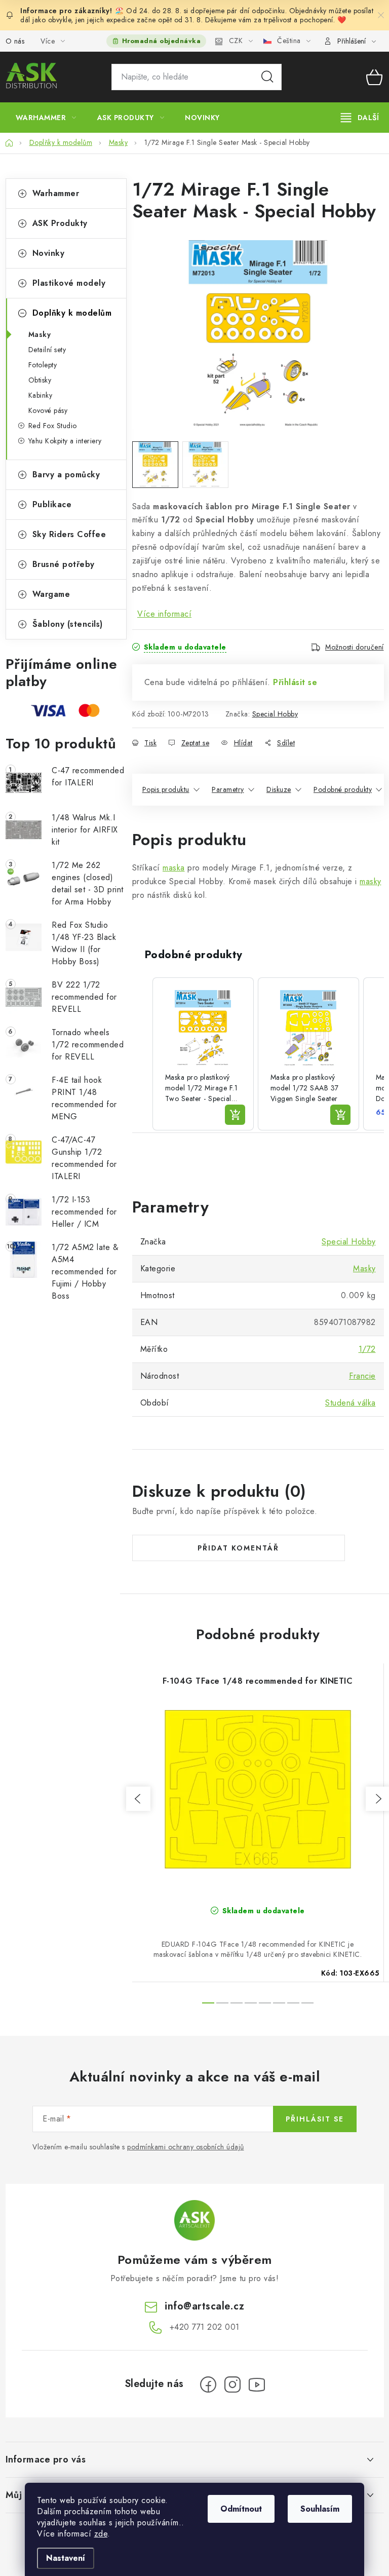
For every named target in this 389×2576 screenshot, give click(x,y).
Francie (362, 1376)
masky (371, 881)
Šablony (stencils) (68, 624)
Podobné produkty (343, 789)
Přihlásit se (295, 682)
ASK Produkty (60, 223)
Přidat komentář (238, 1548)
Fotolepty (43, 365)
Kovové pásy (48, 410)
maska (174, 868)
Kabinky (41, 395)
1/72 (367, 1349)
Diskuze (279, 789)
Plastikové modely (69, 283)
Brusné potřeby (64, 564)
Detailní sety (47, 350)
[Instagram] (232, 2384)
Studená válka (351, 1403)
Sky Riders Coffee (69, 534)
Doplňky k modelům (72, 313)
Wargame (51, 594)
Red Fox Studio (53, 426)
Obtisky (40, 380)
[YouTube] (257, 2384)
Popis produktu (166, 789)
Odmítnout (241, 2509)
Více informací (164, 614)
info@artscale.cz (204, 2306)
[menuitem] (46, 118)
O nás (15, 41)
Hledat (267, 77)
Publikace (52, 504)
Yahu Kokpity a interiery (65, 441)
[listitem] (203, 1054)
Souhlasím (320, 2509)
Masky (40, 334)
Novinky (49, 253)
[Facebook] (208, 2384)
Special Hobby (275, 714)
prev (138, 1799)
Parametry (228, 789)
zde (101, 2534)
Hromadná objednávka (162, 41)
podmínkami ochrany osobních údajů (186, 2147)
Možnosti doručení (355, 647)
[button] (142, 1054)
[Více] (360, 118)
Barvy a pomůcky (66, 475)
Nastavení (66, 2558)
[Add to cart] (235, 1115)
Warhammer (56, 193)
